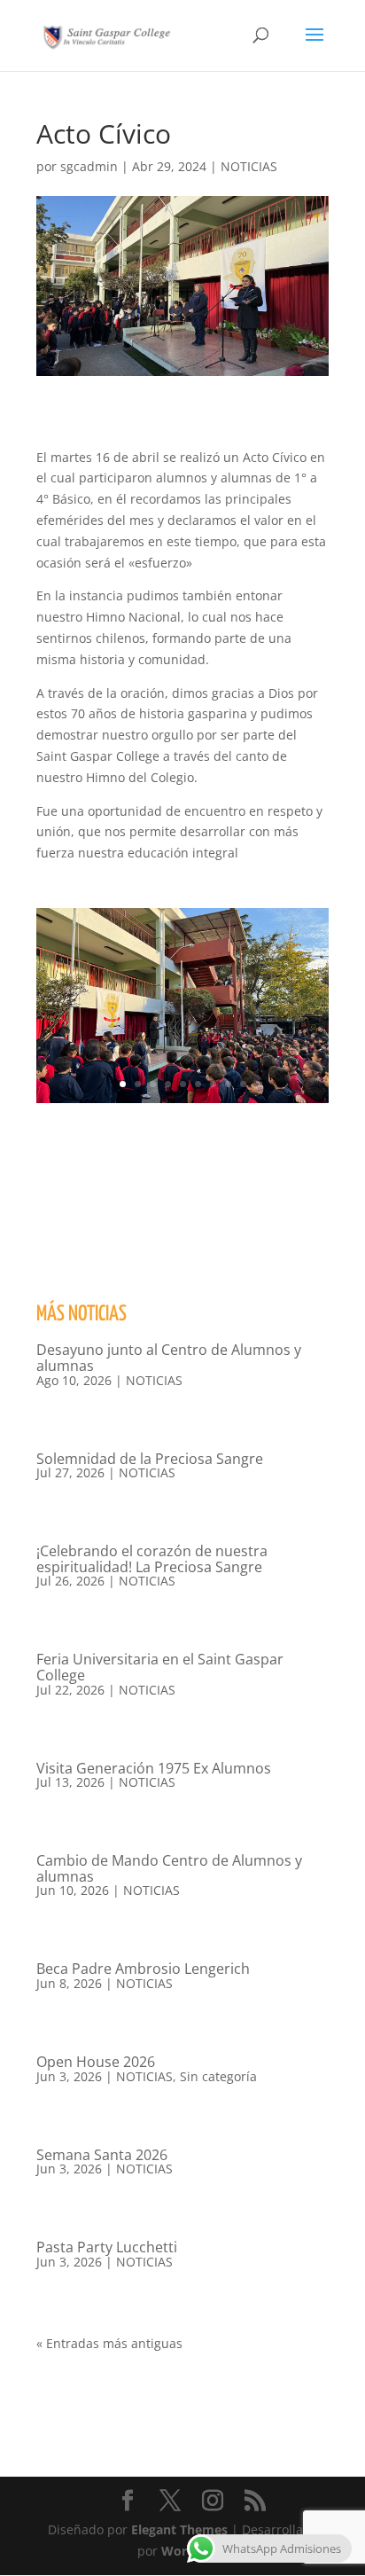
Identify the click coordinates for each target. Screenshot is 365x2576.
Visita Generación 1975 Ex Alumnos (154, 1768)
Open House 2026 (96, 2062)
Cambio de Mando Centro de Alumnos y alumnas (169, 1868)
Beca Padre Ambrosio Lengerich (143, 1969)
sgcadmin (89, 166)
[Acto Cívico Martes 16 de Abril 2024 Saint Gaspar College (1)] (182, 1103)
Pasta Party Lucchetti (107, 2247)
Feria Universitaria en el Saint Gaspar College (160, 1667)
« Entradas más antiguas (109, 2343)
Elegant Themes (179, 2529)
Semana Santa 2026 (102, 2155)
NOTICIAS (249, 166)
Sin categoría (218, 2076)
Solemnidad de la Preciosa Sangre (150, 1459)
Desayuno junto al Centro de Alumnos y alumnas (169, 1358)
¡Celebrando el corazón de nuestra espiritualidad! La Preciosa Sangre (152, 1559)
